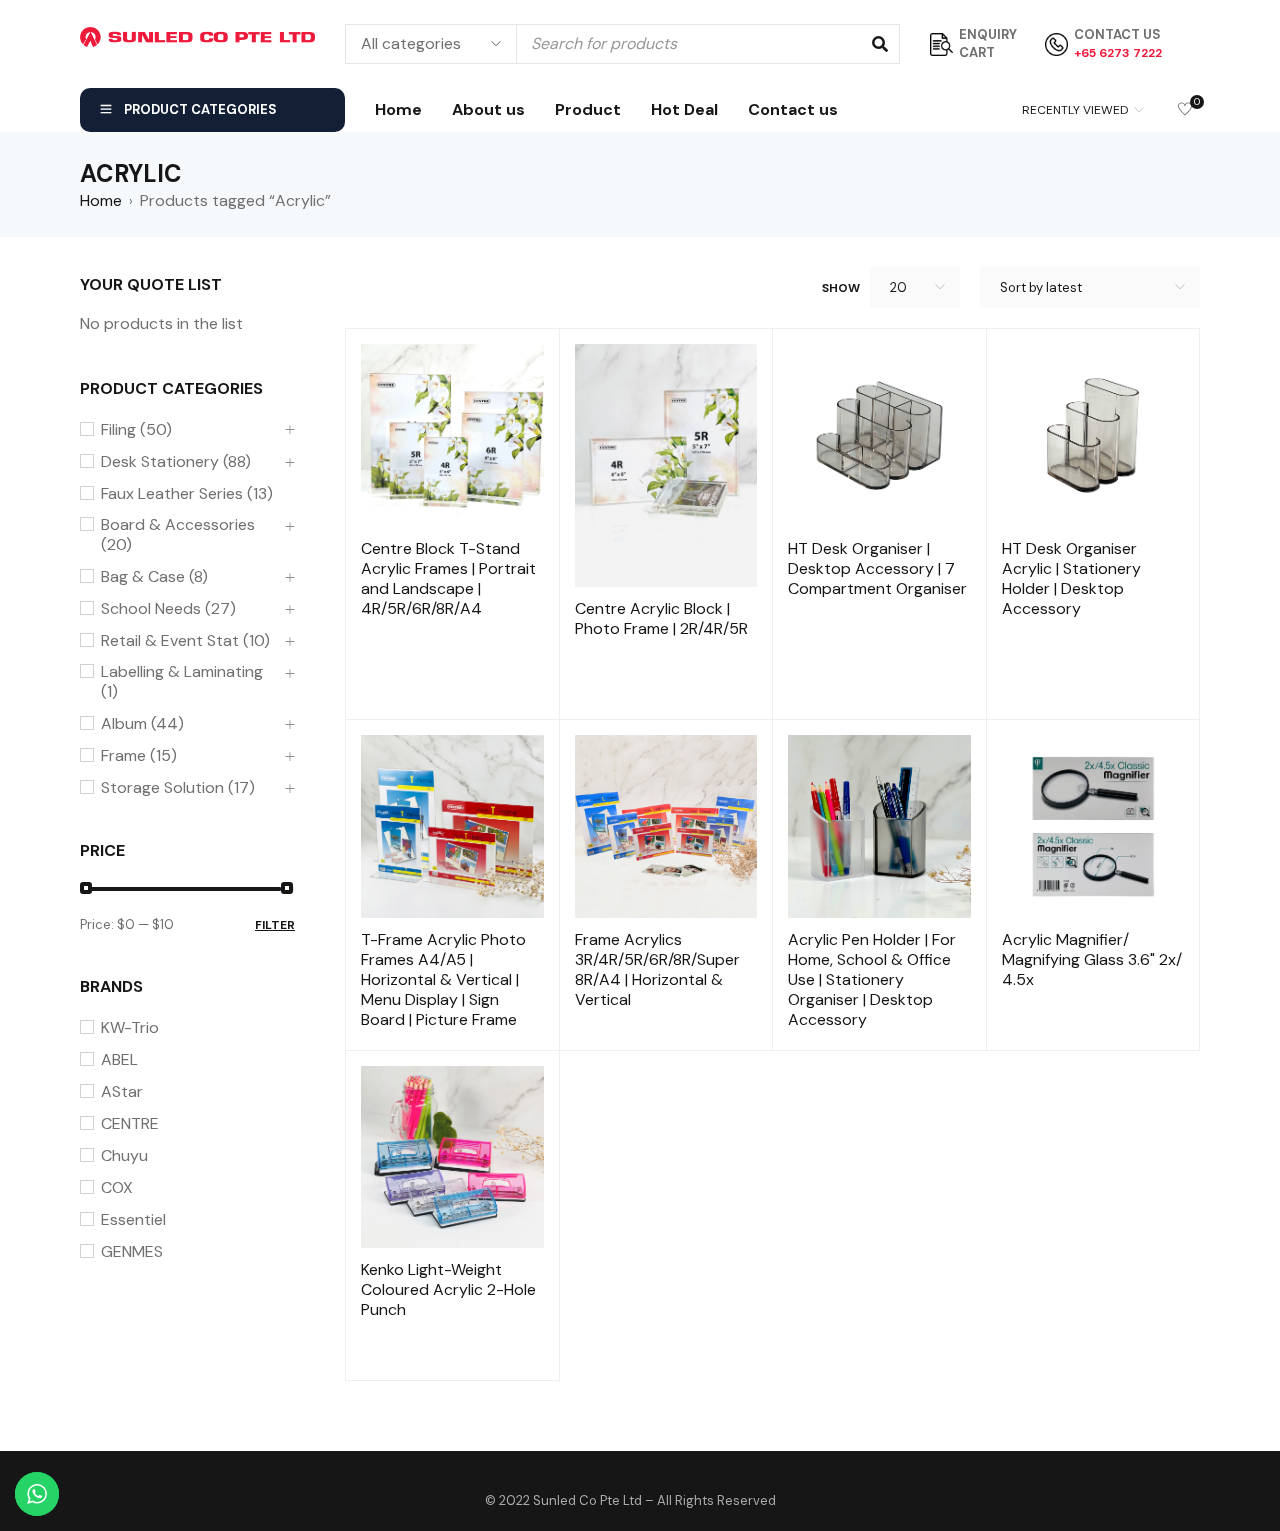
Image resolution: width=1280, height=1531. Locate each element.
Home (101, 201)
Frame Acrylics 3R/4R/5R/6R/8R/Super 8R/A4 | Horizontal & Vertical (657, 969)
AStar (122, 1092)
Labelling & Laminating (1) (182, 682)
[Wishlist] (1185, 110)
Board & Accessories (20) (178, 535)
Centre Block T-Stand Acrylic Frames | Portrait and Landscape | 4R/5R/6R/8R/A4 (448, 578)
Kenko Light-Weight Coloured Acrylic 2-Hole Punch (448, 1289)
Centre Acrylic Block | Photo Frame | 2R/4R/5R (661, 618)
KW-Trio (130, 1028)
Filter (275, 925)
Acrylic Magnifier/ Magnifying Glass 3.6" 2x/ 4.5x (1092, 959)
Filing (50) (136, 430)
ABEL (119, 1060)
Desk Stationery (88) (176, 462)
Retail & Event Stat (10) (185, 641)
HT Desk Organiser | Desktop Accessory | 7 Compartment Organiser (877, 568)
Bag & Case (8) (154, 577)
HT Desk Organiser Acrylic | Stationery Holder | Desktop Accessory (1071, 578)
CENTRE (130, 1124)
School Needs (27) (168, 609)
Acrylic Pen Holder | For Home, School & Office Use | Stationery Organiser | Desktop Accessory (872, 979)
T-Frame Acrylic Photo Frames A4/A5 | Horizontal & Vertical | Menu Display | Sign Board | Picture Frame (443, 979)
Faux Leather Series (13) (187, 494)
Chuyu (124, 1156)
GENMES (132, 1252)
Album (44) (142, 724)
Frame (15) (139, 756)
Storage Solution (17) (178, 788)
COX (117, 1188)
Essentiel (133, 1220)
